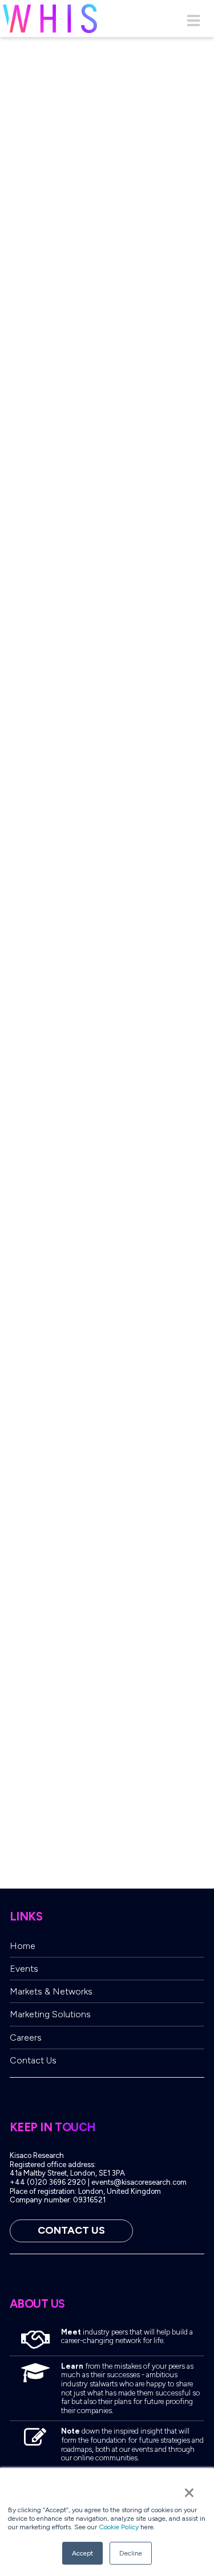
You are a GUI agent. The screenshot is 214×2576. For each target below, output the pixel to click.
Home (23, 1946)
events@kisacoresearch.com (139, 2182)
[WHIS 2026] (50, 19)
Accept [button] (82, 2553)
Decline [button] (131, 2553)
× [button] (189, 2492)
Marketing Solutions (50, 2014)
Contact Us (33, 2060)
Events (24, 1969)
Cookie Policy (119, 2527)
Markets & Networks (51, 1991)
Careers (26, 2038)
